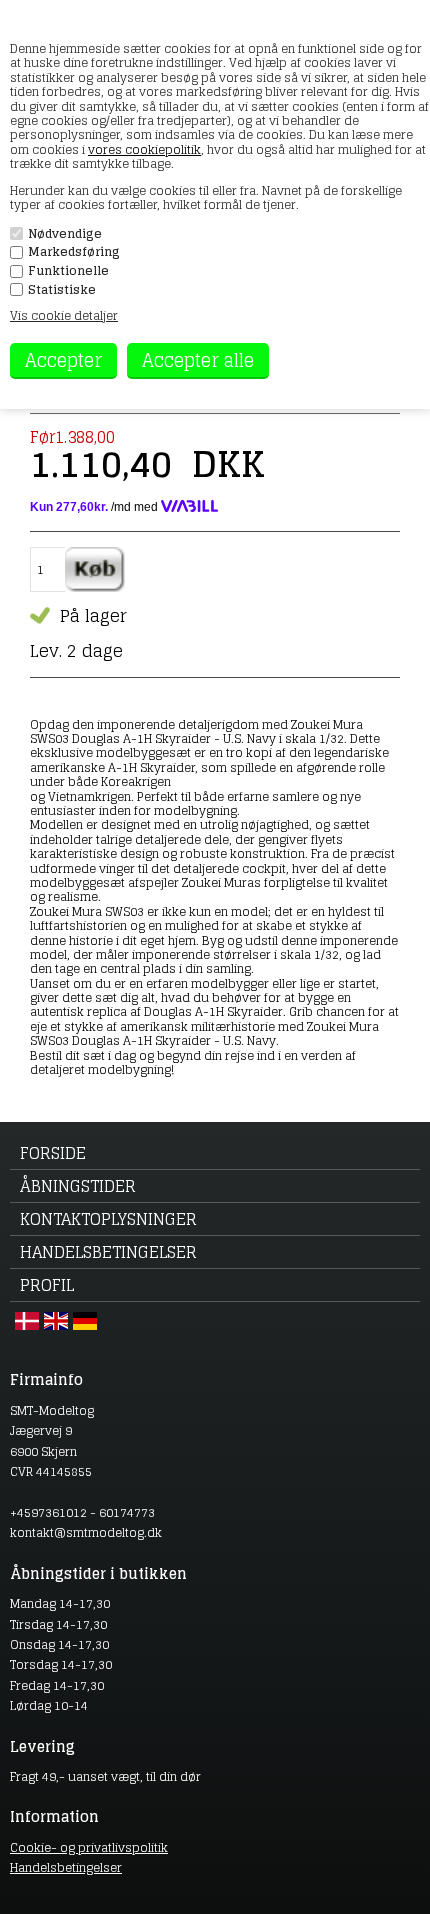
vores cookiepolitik (144, 149)
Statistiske (62, 290)
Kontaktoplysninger (108, 1219)
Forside (53, 1153)
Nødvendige (65, 234)
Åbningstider (78, 1186)
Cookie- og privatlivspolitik (89, 1847)
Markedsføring (74, 252)
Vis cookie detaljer (64, 315)
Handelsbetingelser (108, 1252)
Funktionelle (68, 271)
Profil (47, 1285)
